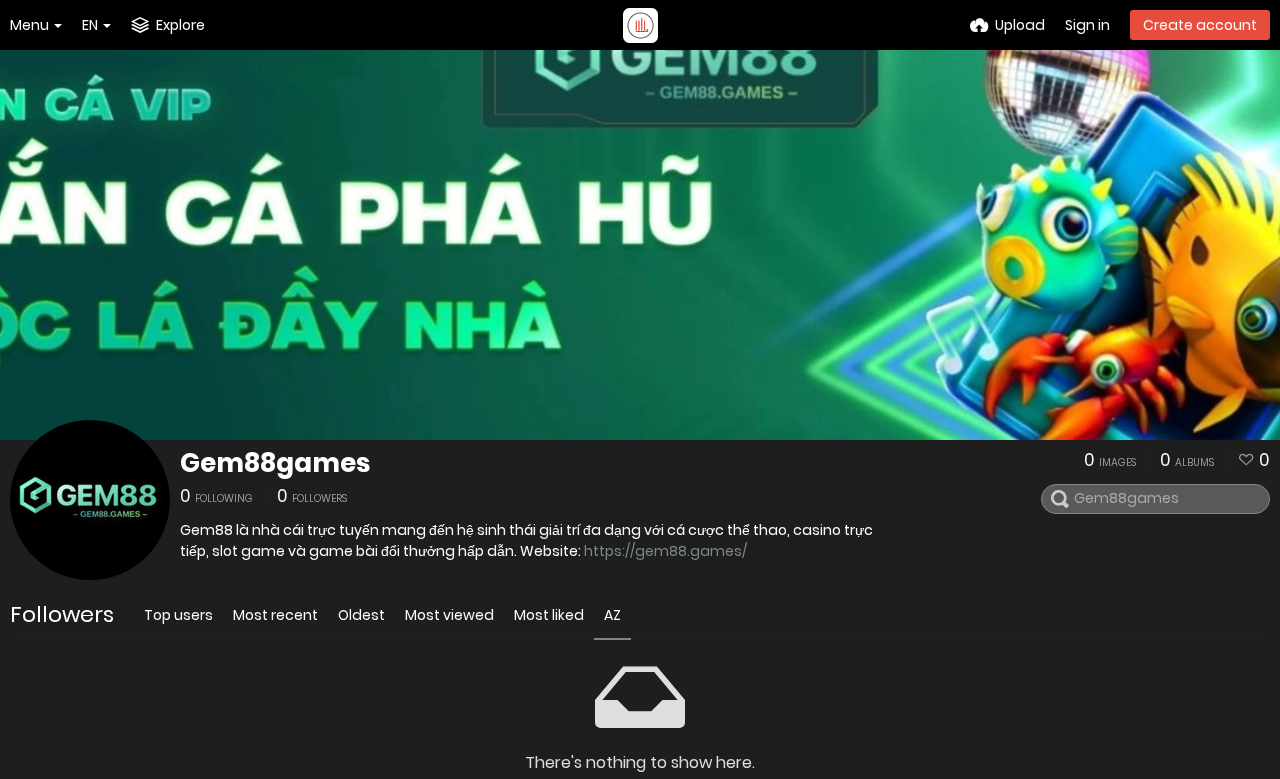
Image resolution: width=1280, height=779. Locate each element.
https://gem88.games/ (665, 551)
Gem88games (275, 463)
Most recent (275, 615)
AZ (612, 615)
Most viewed (449, 615)
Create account (1200, 25)
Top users (178, 615)
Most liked (549, 615)
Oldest (361, 615)
